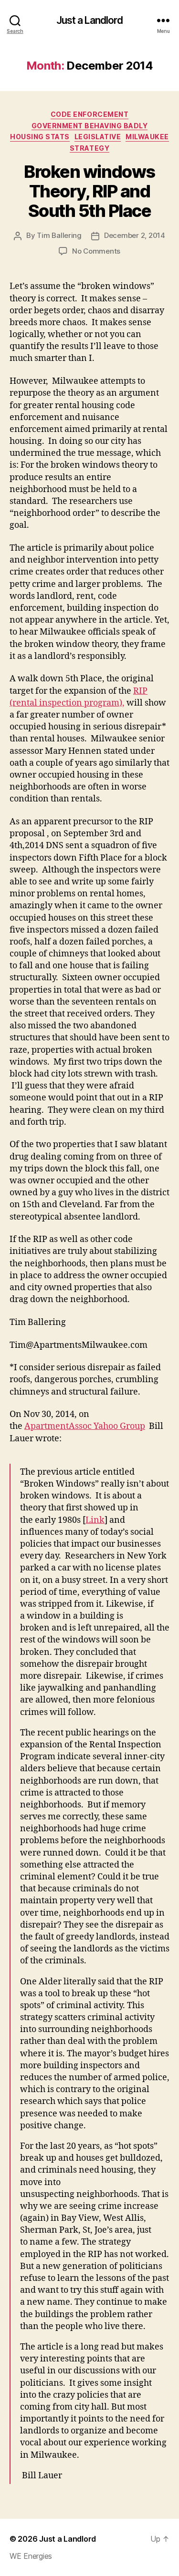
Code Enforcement (89, 114)
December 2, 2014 (135, 235)
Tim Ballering (59, 235)
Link (95, 1520)
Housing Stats (40, 137)
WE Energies (31, 2556)
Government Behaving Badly (90, 126)
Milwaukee (147, 137)
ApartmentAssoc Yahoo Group (85, 1426)
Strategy (89, 148)
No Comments (96, 251)
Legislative (98, 137)
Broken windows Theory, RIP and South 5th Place (89, 191)
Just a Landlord (90, 20)
